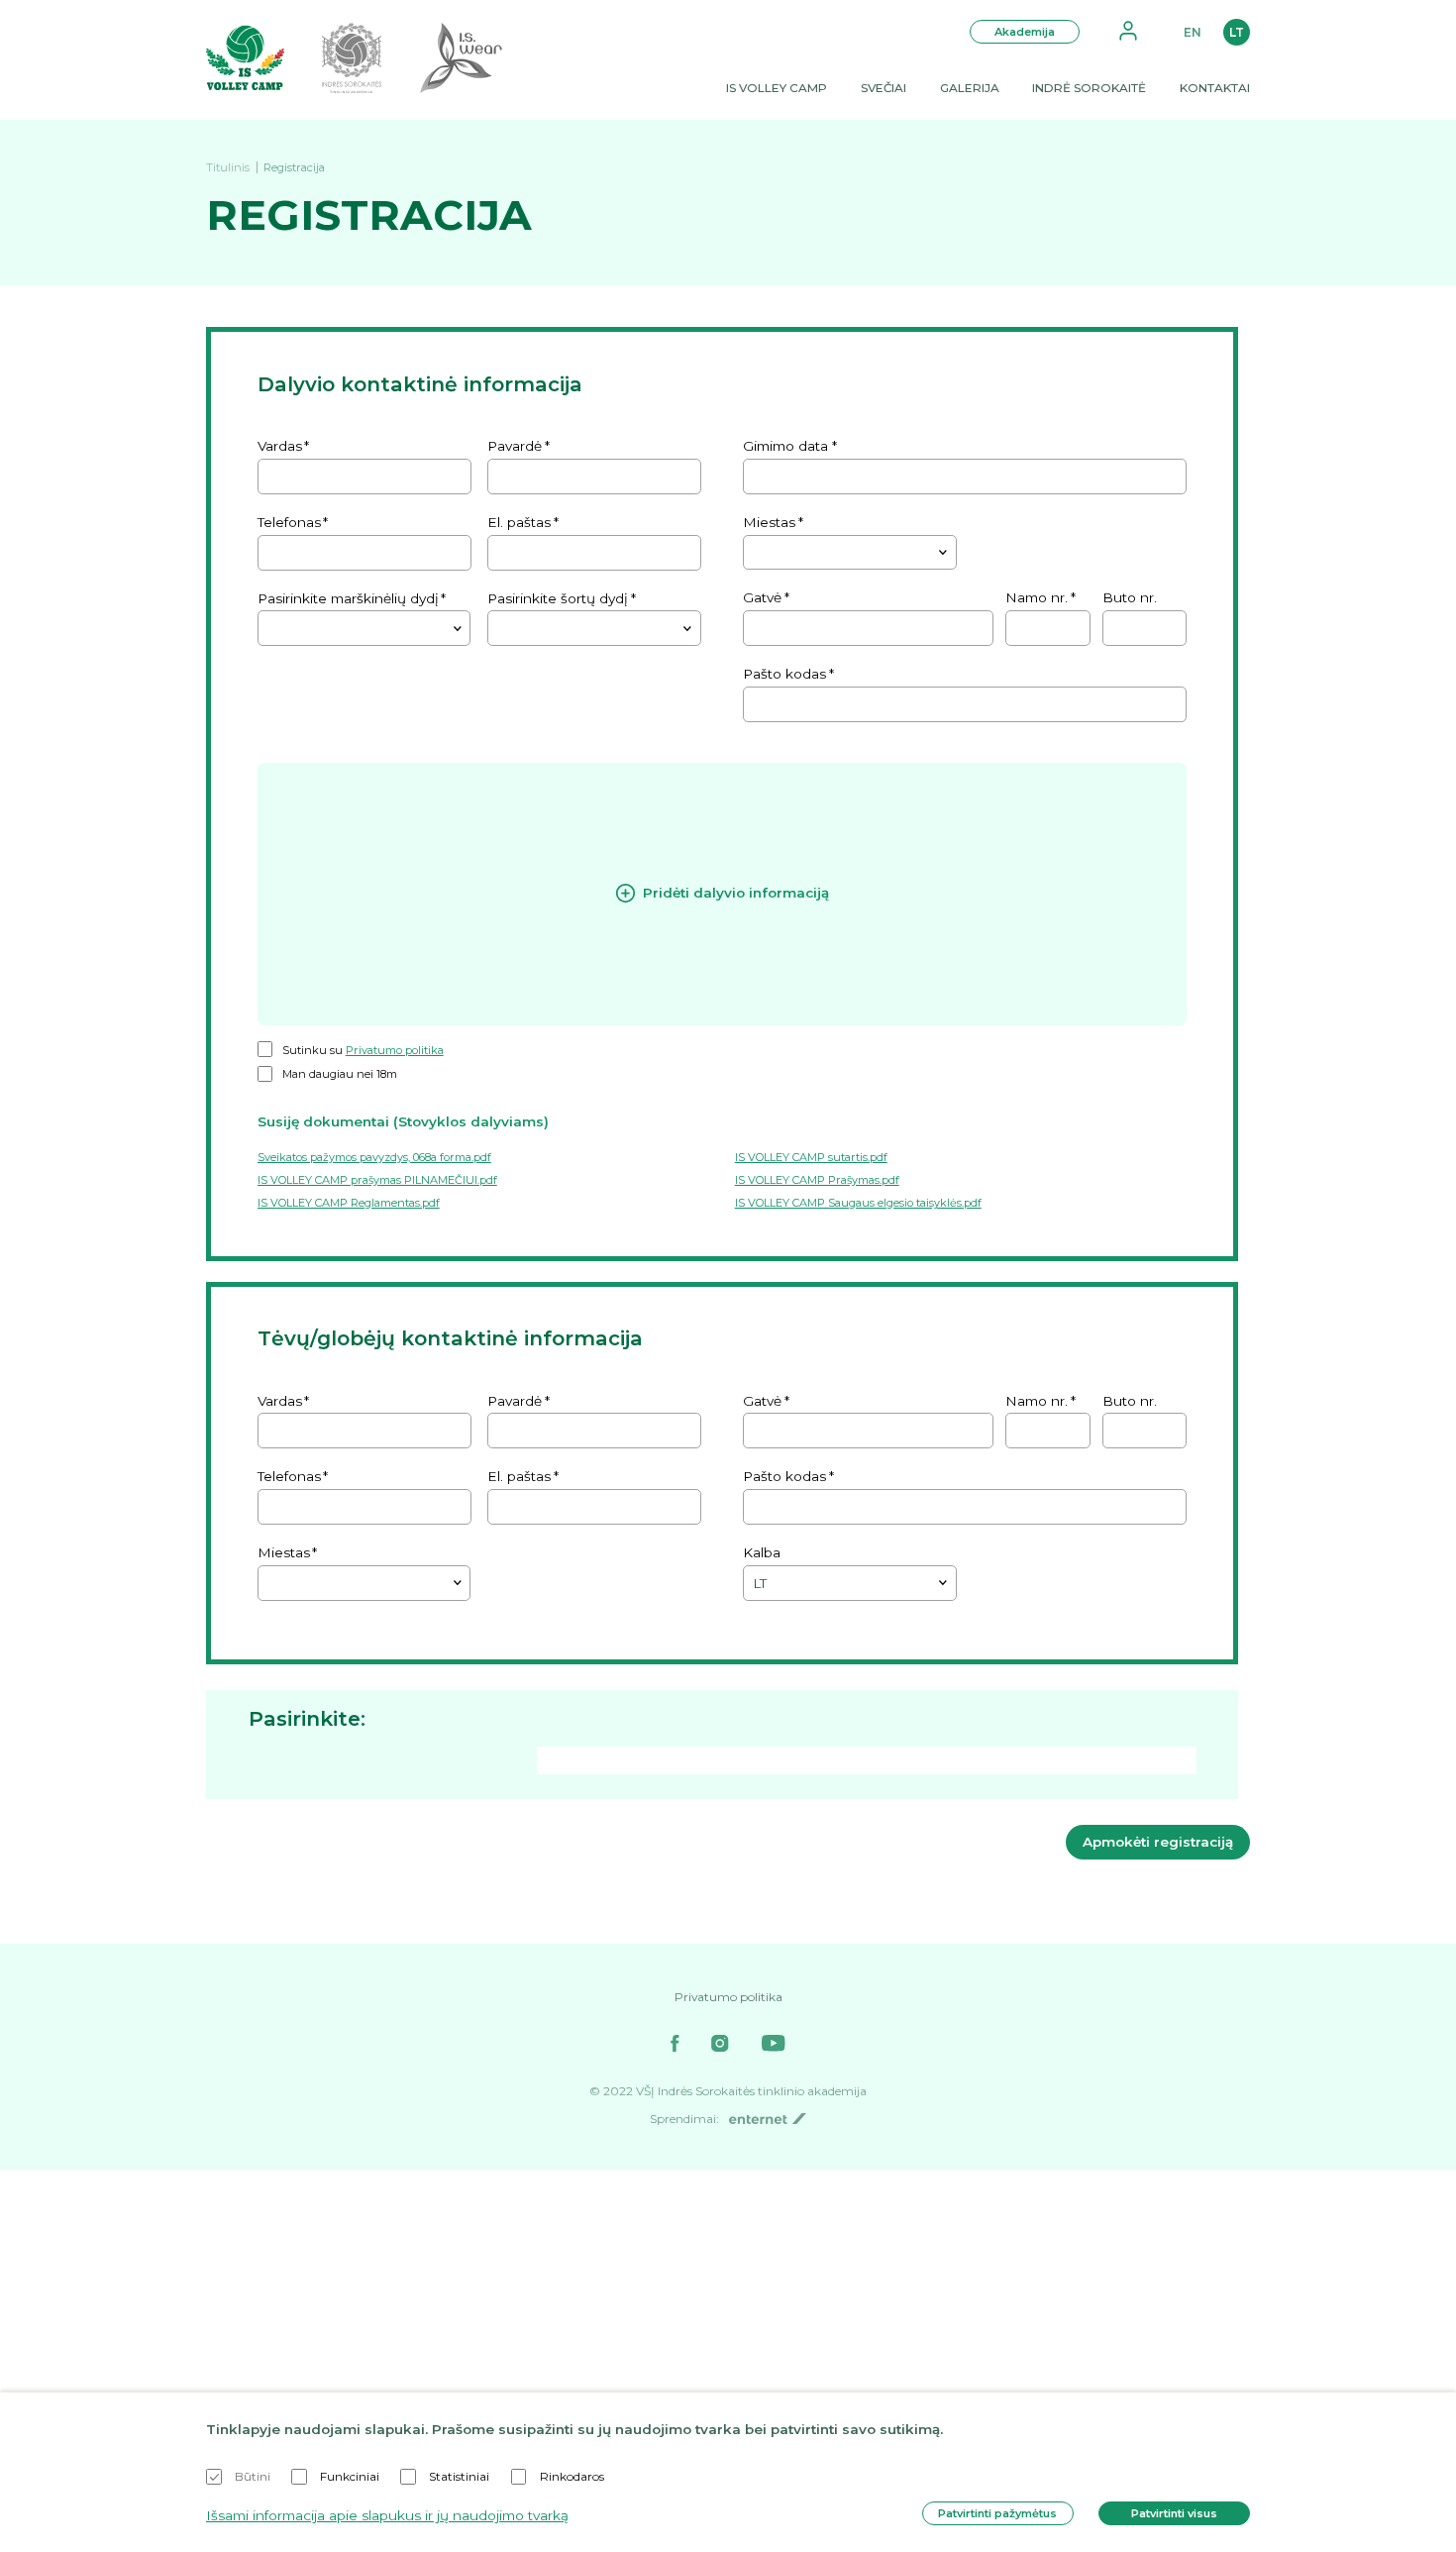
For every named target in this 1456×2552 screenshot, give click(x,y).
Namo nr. (1037, 597)
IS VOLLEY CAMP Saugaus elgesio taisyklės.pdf (858, 1203)
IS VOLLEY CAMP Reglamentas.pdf (349, 1203)
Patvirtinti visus (1174, 2513)
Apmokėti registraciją (1158, 1842)
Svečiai (884, 88)
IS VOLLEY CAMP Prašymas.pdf (817, 1180)
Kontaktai (1215, 88)
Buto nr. (1130, 597)
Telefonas (289, 522)
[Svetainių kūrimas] (767, 2119)
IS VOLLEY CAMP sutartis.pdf (811, 1157)
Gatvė (762, 597)
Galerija (970, 88)
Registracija (294, 167)
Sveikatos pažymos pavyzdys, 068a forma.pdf (374, 1157)
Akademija (1025, 32)
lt (1237, 32)
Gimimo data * (790, 446)
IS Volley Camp (777, 88)
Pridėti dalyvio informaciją (736, 893)
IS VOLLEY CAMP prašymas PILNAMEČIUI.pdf (377, 1180)
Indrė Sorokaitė (1089, 88)
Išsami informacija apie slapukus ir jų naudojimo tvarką (387, 2515)
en (1193, 32)
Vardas (280, 446)
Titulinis (228, 167)
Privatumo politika (395, 1050)
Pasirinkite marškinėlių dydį (348, 598)
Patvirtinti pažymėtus (997, 2513)
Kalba (762, 1552)
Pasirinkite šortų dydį (558, 598)
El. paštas (519, 522)
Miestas (769, 522)
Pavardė (515, 446)
